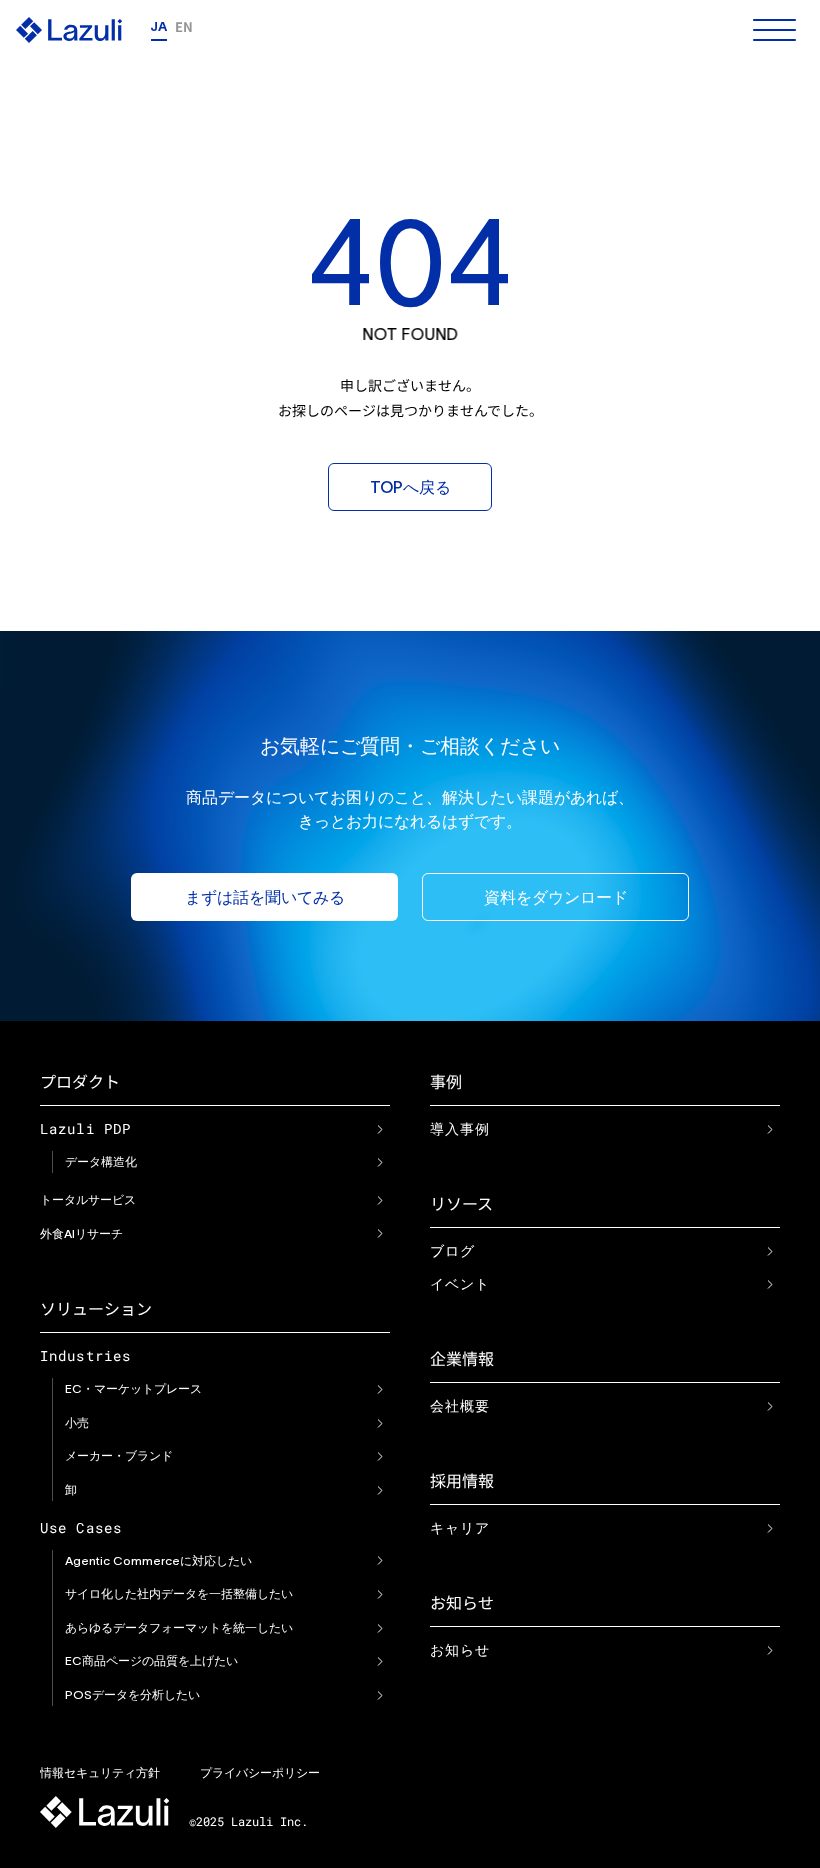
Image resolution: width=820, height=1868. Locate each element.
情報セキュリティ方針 (100, 1772)
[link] (380, 1129)
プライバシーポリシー (260, 1772)
